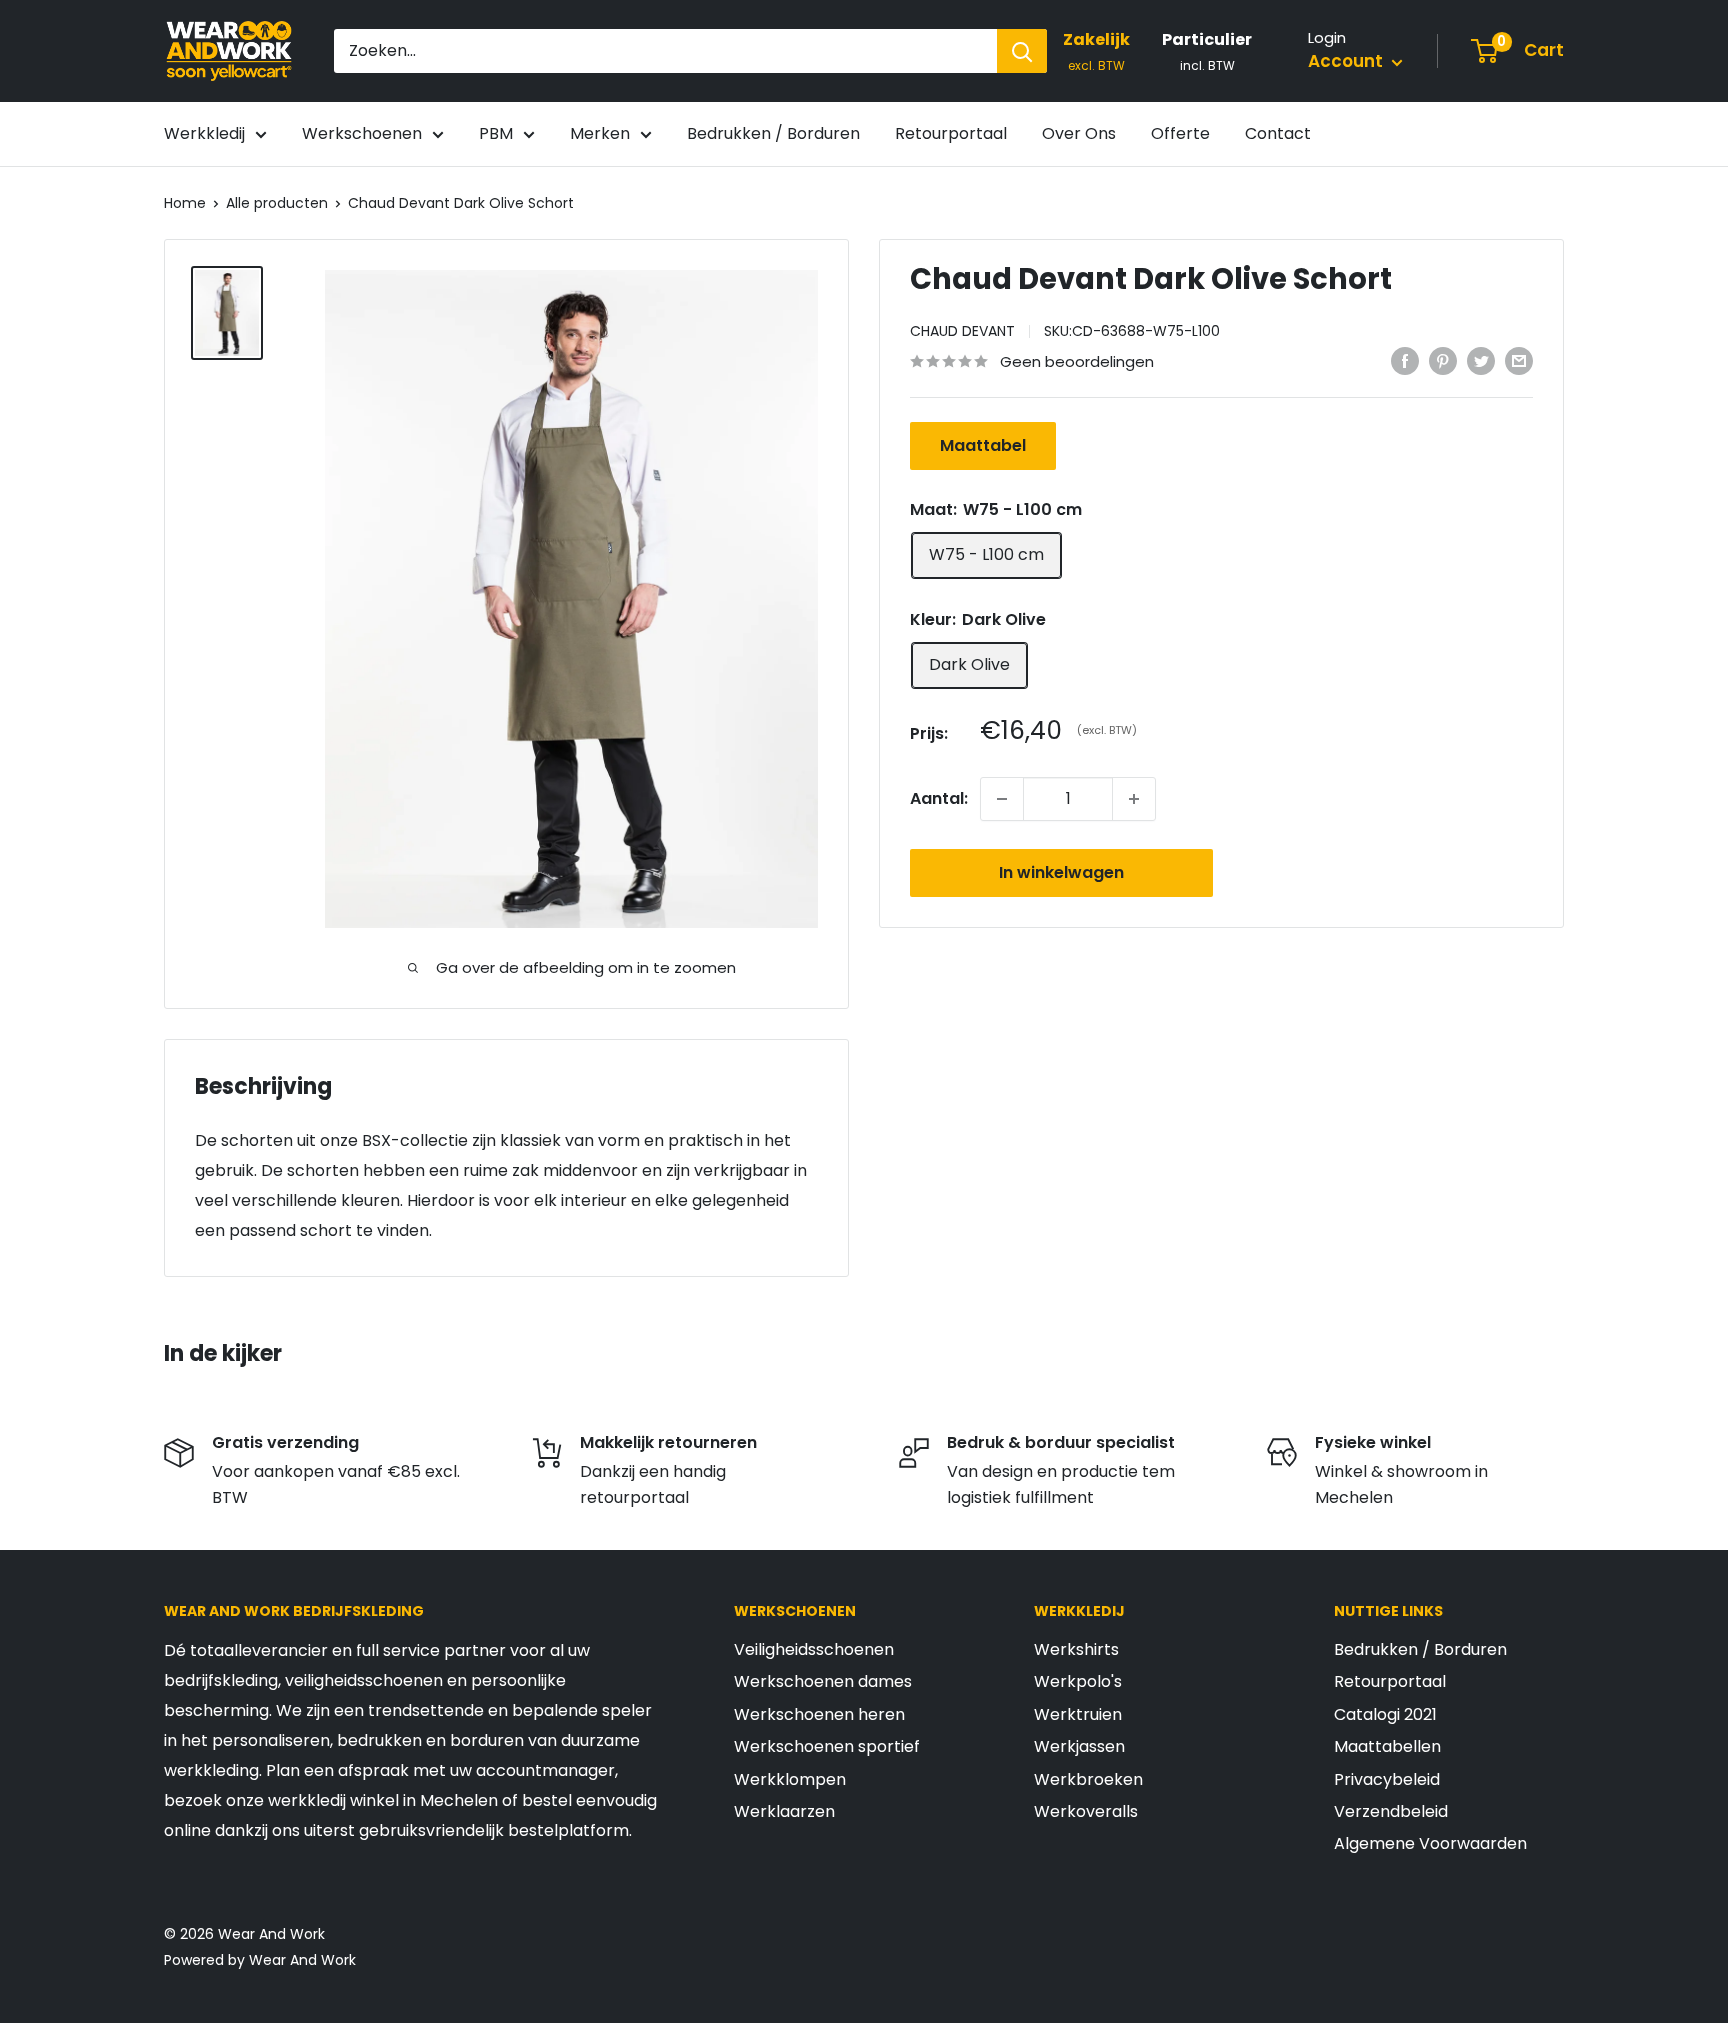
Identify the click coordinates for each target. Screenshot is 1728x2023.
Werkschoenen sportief (827, 1746)
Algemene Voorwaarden (1430, 1843)
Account (1347, 61)
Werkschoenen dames (823, 1681)
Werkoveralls (1086, 1811)
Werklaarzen (784, 1811)
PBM (496, 133)
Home (185, 203)
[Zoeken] (1022, 51)
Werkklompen (790, 1779)
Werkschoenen (362, 133)
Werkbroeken (1088, 1779)
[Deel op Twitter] (1481, 360)
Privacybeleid (1387, 1779)
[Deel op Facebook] (1405, 360)
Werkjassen (1079, 1746)
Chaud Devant (962, 331)
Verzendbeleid (1391, 1811)
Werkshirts (1076, 1649)
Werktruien (1078, 1714)
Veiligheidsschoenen (814, 1649)
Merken (600, 133)
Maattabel (983, 445)
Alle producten (277, 203)
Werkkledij (204, 133)
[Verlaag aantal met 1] (1002, 799)
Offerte (1180, 133)
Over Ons (1079, 133)
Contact (1278, 133)
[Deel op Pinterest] (1443, 360)
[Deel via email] (1519, 360)
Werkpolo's (1078, 1681)
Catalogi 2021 (1385, 1714)
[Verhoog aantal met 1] (1134, 799)
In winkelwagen (1061, 872)
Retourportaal (951, 133)
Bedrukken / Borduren (773, 133)
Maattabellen (1387, 1746)
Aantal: (939, 798)
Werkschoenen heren (819, 1714)
